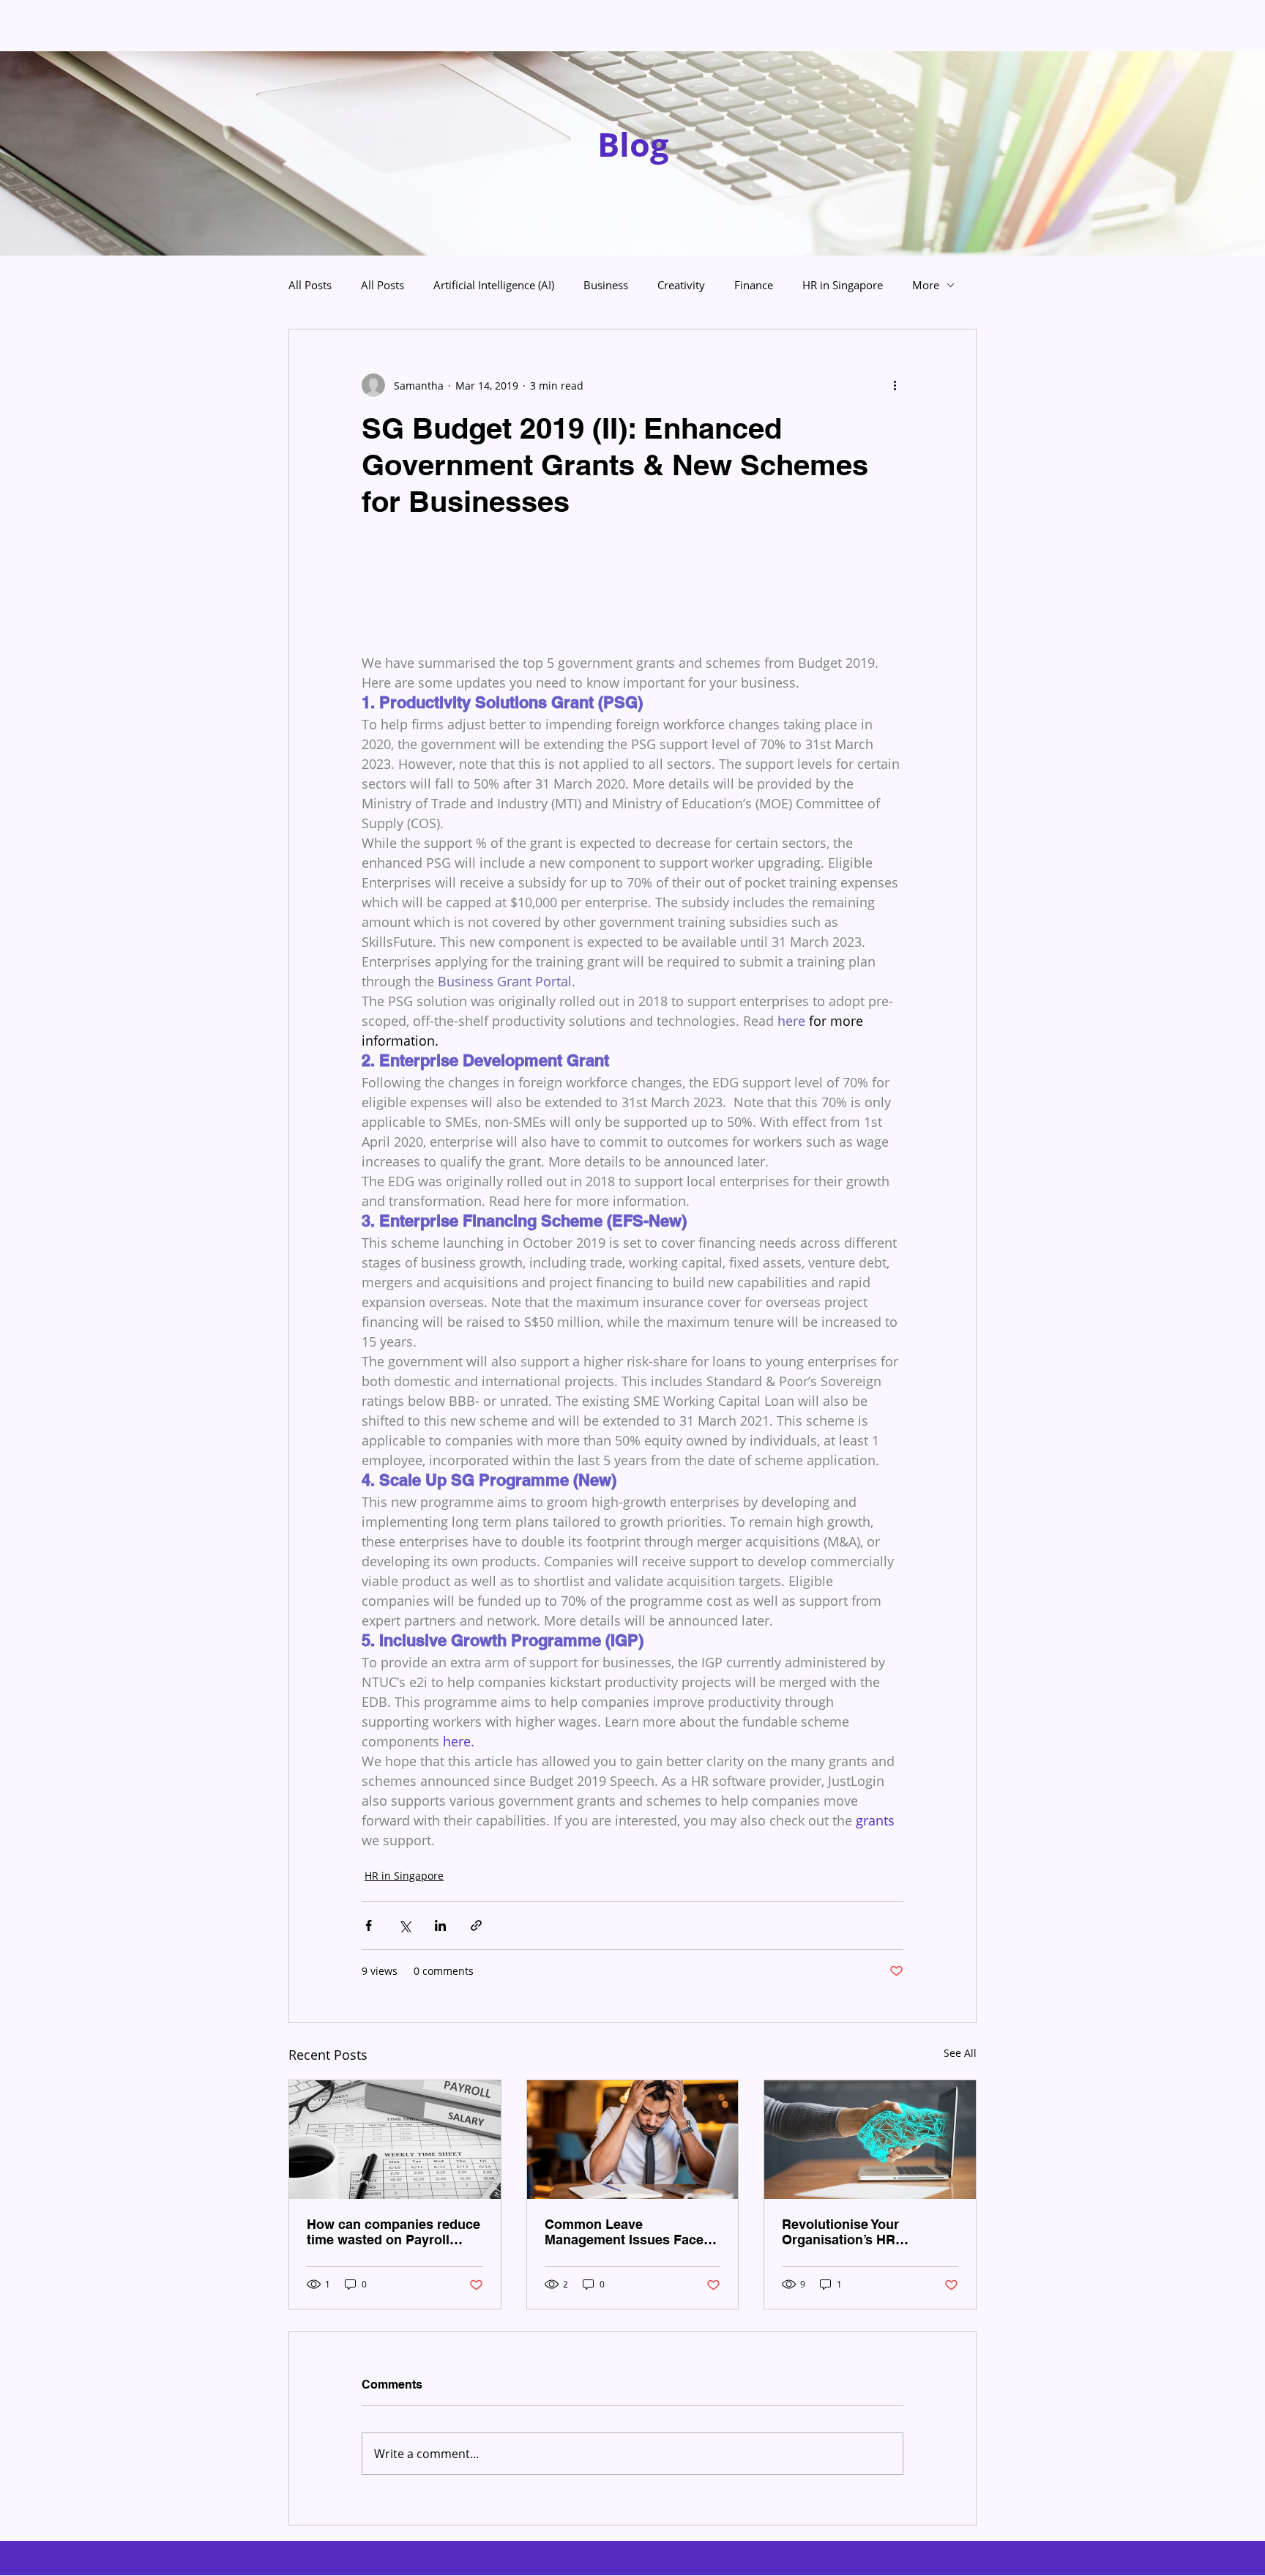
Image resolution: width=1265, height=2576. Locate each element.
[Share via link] (476, 1925)
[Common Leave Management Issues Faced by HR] (633, 2140)
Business (606, 285)
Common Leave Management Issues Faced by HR (628, 2232)
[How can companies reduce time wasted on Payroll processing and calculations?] (395, 2140)
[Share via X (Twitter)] (404, 1925)
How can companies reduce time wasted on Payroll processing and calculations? (393, 2232)
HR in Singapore (843, 285)
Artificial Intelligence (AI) (494, 285)
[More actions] (895, 385)
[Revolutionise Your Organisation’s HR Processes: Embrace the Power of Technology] (870, 2140)
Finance (754, 285)
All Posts (310, 285)
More (926, 285)
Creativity (681, 285)
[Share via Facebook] (369, 1925)
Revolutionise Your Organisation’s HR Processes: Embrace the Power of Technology (858, 2232)
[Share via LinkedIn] (440, 1925)
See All (960, 2053)
